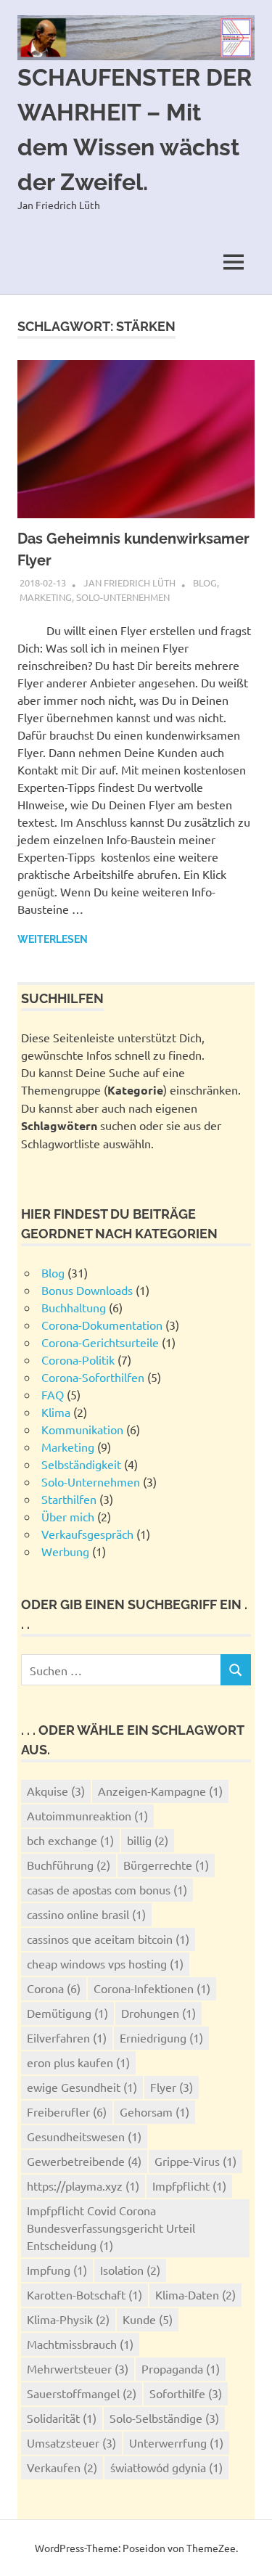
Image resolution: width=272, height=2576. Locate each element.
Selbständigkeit (81, 1464)
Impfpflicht (189, 2185)
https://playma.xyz (83, 2185)
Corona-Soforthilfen (93, 1377)
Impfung (57, 2270)
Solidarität (62, 2418)
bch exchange (70, 1840)
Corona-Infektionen (152, 1988)
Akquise (56, 1791)
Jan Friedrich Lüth (129, 582)
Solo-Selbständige (164, 2418)
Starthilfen (69, 1499)
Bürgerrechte (166, 1865)
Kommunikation (82, 1429)
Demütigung (67, 2013)
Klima (56, 1412)
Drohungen (158, 2013)
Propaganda (181, 2368)
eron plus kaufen (78, 2062)
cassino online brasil (86, 1914)
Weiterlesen (53, 939)
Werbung (65, 1551)
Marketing (46, 597)
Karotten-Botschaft (85, 2294)
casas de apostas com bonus (107, 1889)
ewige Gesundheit (82, 2087)
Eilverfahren (67, 2037)
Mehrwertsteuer (78, 2368)
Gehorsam (154, 2111)
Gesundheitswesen (84, 2136)
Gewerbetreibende (84, 2161)
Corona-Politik (78, 1359)
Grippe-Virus (195, 2161)
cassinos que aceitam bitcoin (108, 1939)
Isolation (130, 2270)
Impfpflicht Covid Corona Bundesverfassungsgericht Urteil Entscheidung (111, 2228)
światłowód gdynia (166, 2467)
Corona (54, 1988)
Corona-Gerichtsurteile (100, 1342)
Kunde (148, 2319)
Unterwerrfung (176, 2442)
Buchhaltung (74, 1307)
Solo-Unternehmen (123, 597)
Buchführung (69, 1865)
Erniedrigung (161, 2037)
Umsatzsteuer (71, 2442)
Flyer (172, 2087)
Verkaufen (62, 2467)
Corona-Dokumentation (102, 1325)
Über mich (68, 1516)
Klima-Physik (68, 2319)
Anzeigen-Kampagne (160, 1791)
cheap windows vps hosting (105, 1963)
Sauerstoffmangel (82, 2393)
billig (148, 1840)
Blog (205, 582)
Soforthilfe (186, 2393)
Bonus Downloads (87, 1290)
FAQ (53, 1394)
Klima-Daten (195, 2294)
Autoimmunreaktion (87, 1815)
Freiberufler (67, 2111)
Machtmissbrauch (80, 2344)
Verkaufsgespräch (87, 1534)
